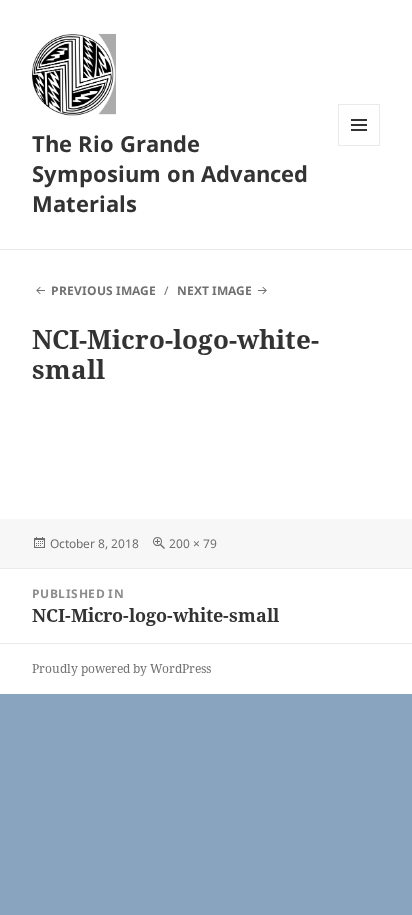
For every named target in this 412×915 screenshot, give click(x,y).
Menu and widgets (359, 145)
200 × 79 (193, 543)
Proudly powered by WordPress (121, 668)
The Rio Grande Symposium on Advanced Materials (170, 173)
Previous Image (103, 290)
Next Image (214, 290)
